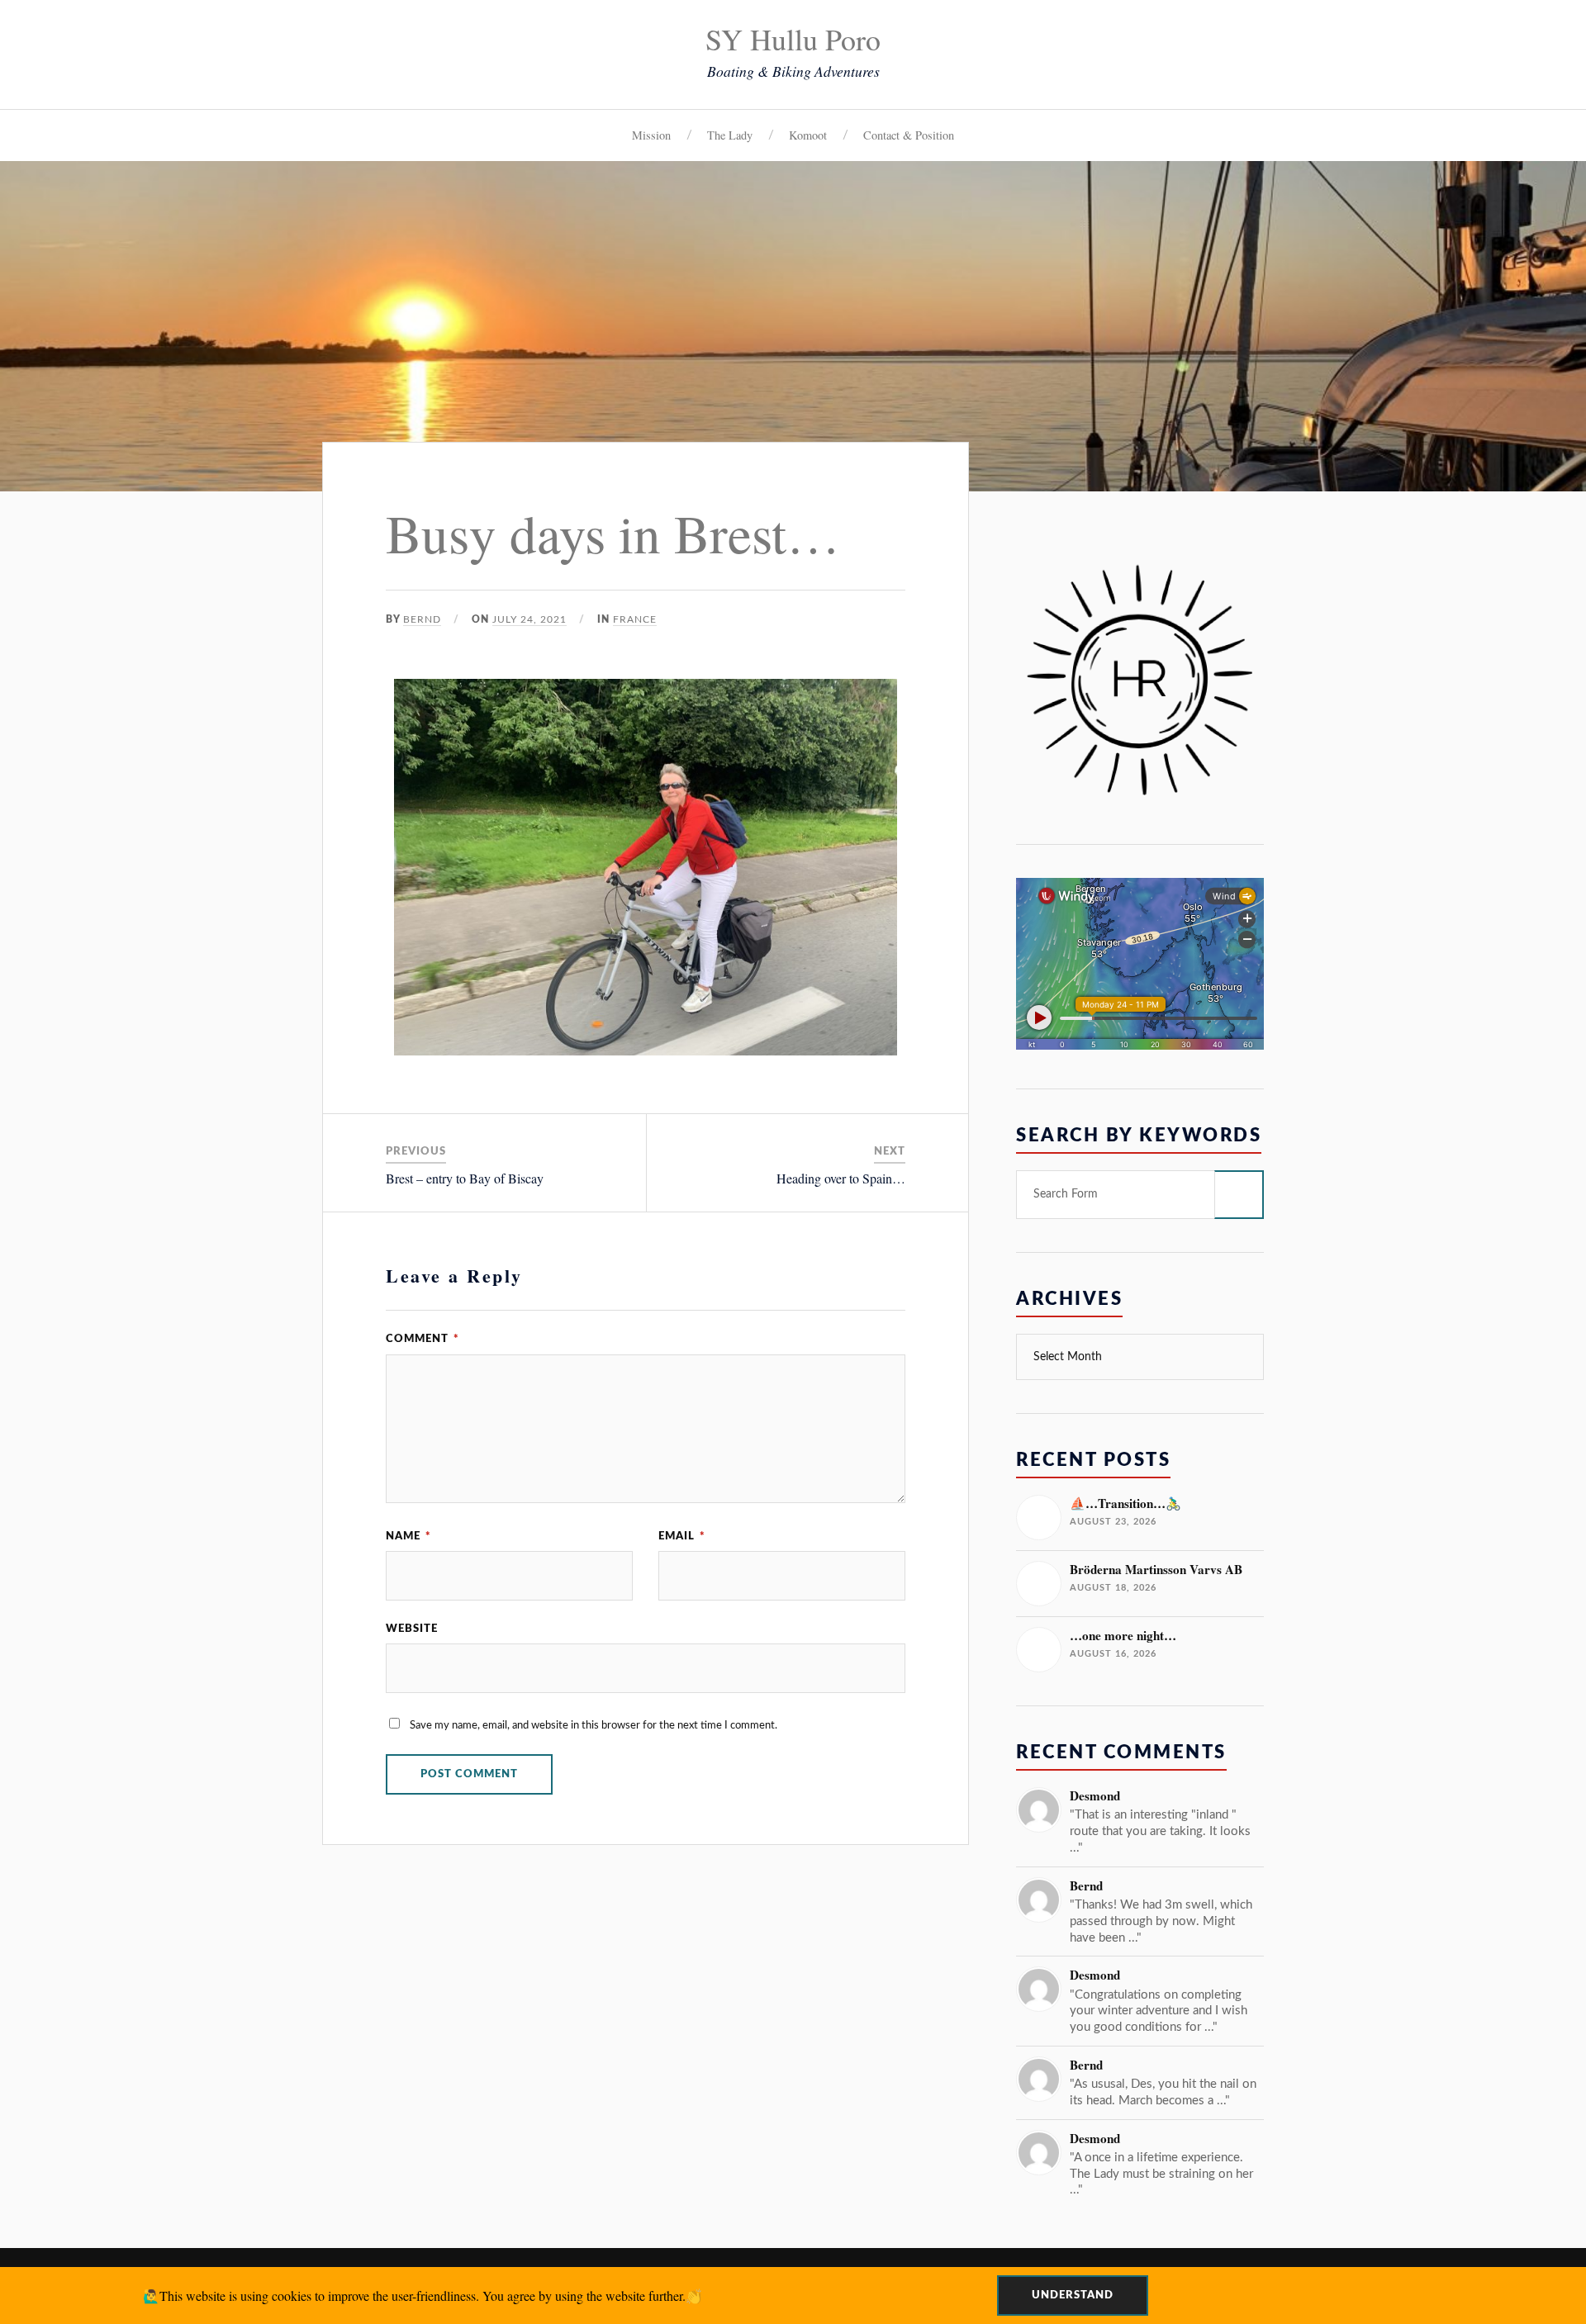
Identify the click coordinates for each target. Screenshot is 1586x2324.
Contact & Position (909, 135)
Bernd (422, 619)
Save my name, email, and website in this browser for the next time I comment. (594, 1725)
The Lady (730, 135)
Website (412, 1629)
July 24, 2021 (529, 619)
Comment (423, 1339)
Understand (1073, 2295)
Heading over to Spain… (841, 1178)
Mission (651, 135)
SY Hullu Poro (793, 39)
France (635, 619)
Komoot (808, 135)
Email (682, 1536)
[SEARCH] (1239, 1195)
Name (408, 1536)
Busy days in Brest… (613, 532)
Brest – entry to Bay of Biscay (465, 1178)
